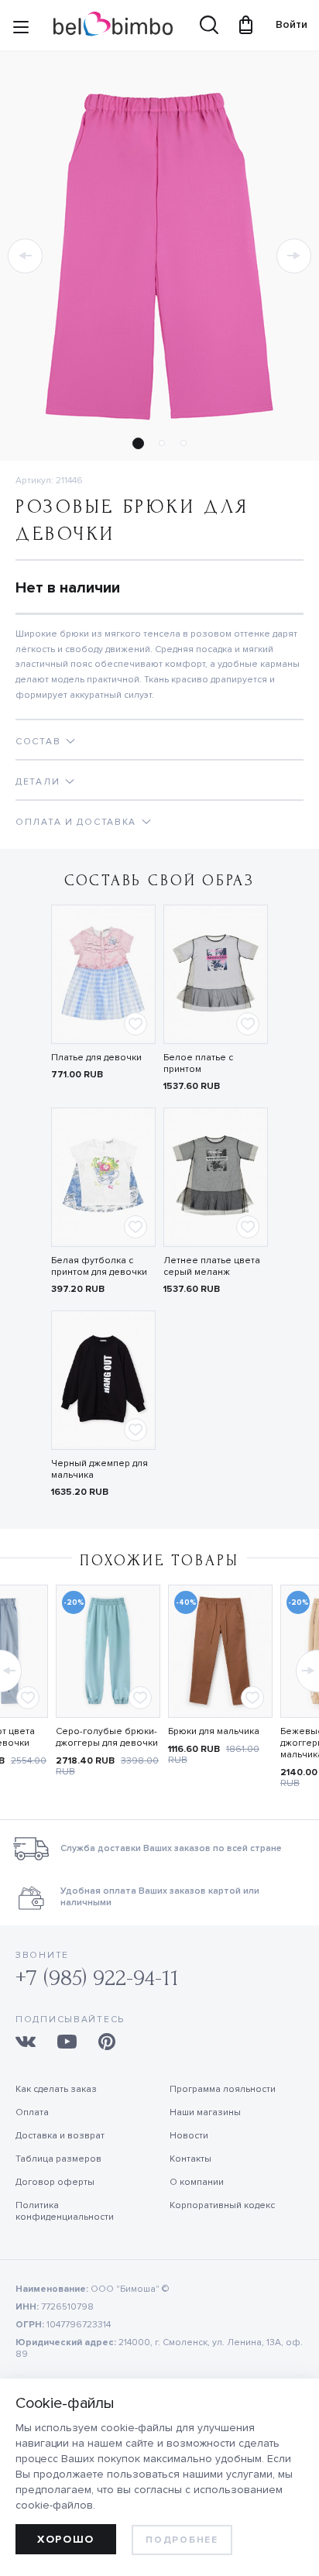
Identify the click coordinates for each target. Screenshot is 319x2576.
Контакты (190, 2159)
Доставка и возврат (60, 2136)
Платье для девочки (96, 1058)
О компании (197, 2182)
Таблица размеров (58, 2159)
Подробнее (182, 2540)
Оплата (32, 2112)
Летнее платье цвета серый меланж (212, 1266)
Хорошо (66, 2539)
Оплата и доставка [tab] (76, 822)
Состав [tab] (38, 742)
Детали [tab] (38, 782)
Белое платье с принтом (198, 1063)
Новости (189, 2136)
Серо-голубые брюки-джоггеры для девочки (107, 1737)
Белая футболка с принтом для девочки (99, 1266)
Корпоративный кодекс (222, 2205)
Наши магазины (205, 2112)
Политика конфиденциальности (65, 2211)
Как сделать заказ (56, 2089)
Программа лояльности (223, 2089)
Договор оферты (55, 2182)
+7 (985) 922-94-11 (97, 1978)
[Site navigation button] (21, 30)
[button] (25, 256)
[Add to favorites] (135, 1024)
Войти (284, 24)
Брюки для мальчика (214, 1731)
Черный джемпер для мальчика (99, 1469)
